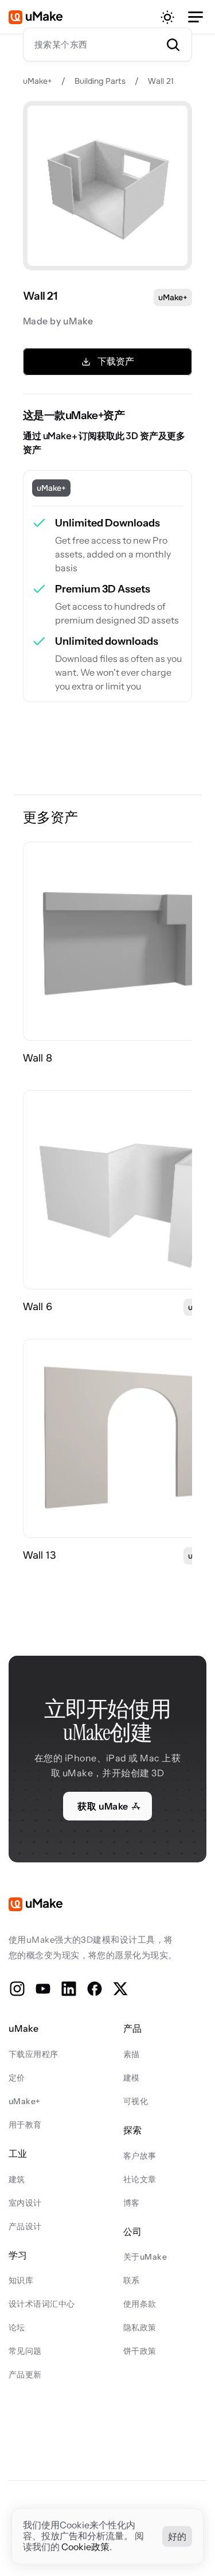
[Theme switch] (167, 17)
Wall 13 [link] (40, 1555)
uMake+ (38, 81)
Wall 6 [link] (38, 1307)
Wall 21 (161, 81)
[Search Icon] (107, 44)
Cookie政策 (85, 2547)
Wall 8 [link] (38, 1058)
